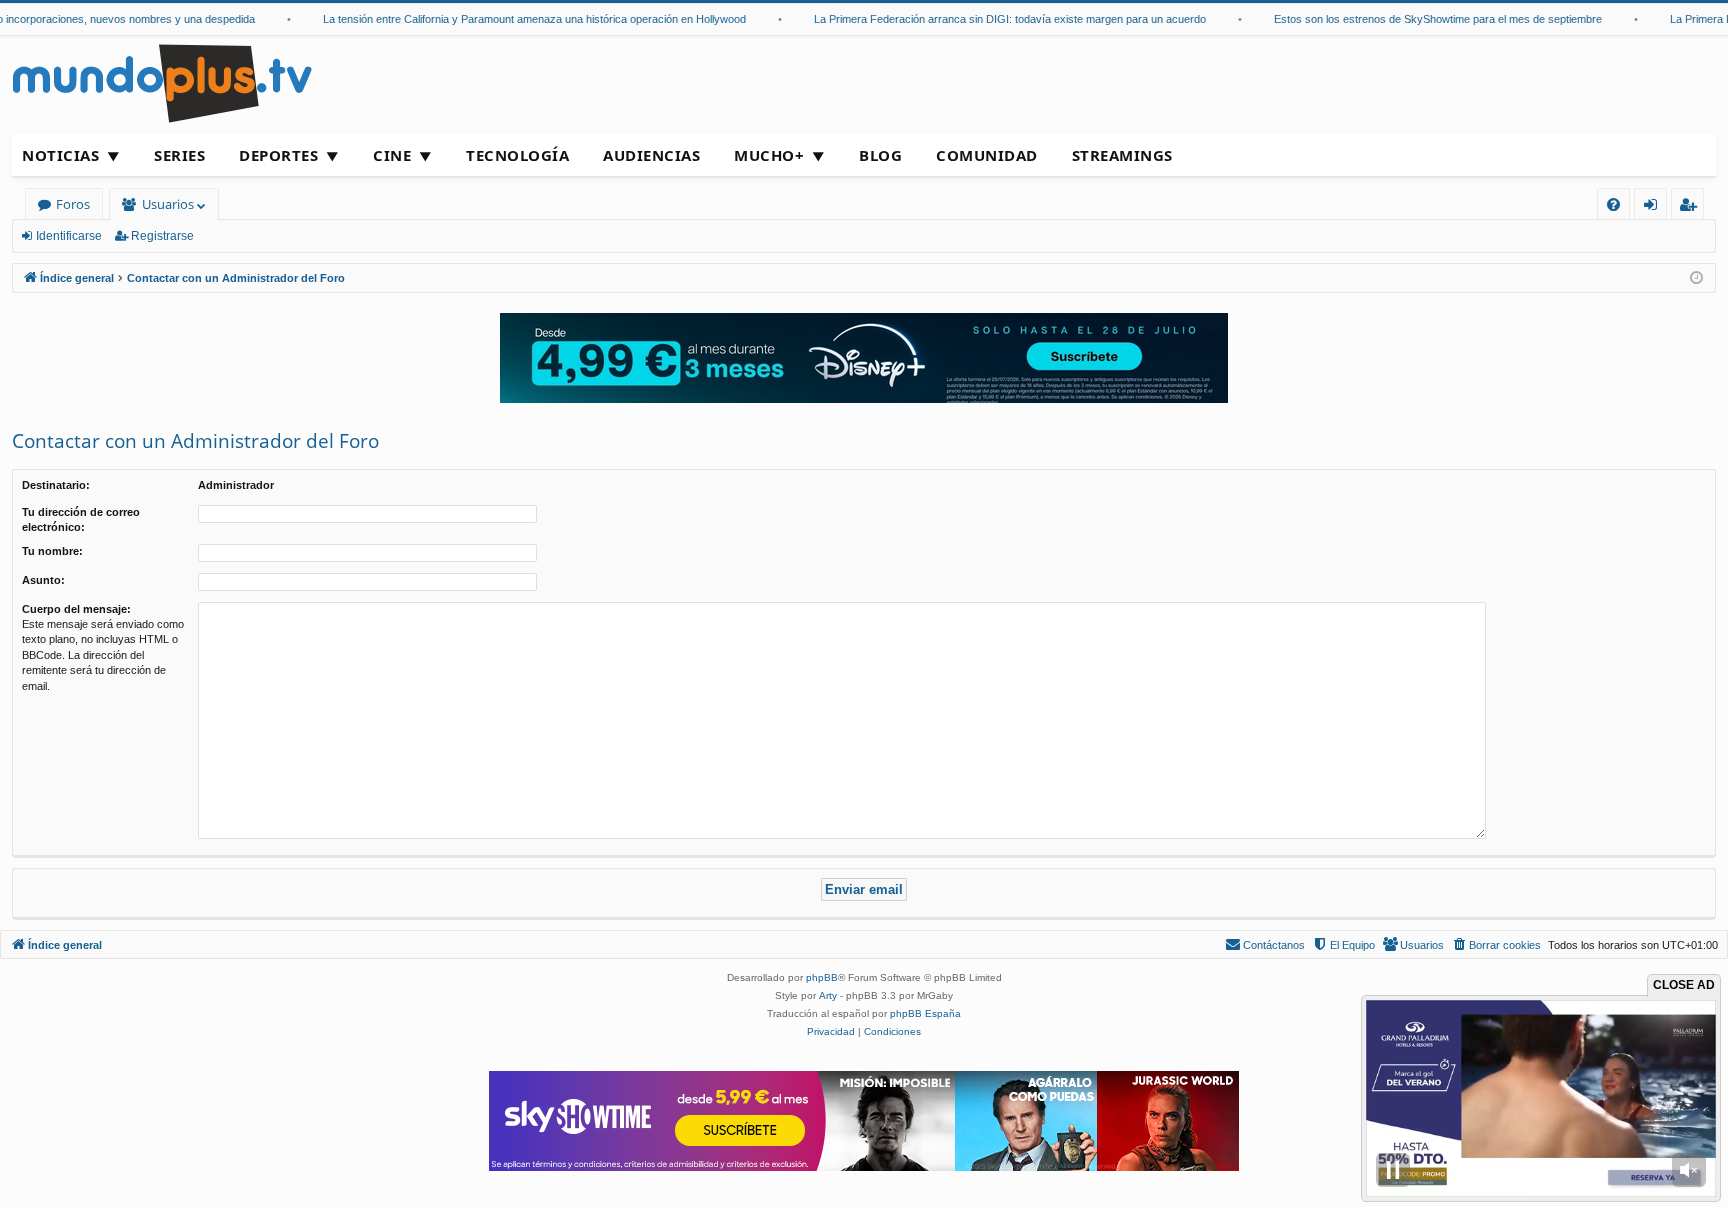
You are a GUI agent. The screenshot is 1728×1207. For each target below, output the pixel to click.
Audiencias (651, 155)
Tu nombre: (52, 551)
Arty (828, 995)
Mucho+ (769, 155)
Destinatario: (56, 485)
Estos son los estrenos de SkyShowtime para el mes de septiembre (1415, 19)
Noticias (60, 155)
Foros (73, 204)
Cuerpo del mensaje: (76, 609)
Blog (880, 155)
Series (179, 155)
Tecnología (517, 155)
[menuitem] (1613, 204)
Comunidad (987, 155)
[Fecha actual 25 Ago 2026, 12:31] (1696, 278)
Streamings (1122, 155)
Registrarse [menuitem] (1692, 207)
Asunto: (43, 580)
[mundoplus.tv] (162, 82)
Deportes (278, 155)
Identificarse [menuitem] (1654, 207)
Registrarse (162, 236)
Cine (392, 155)
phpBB (822, 977)
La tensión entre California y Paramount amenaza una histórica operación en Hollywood (511, 19)
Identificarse (69, 236)
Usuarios (168, 204)
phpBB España (925, 1013)
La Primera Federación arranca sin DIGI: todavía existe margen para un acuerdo (987, 19)
